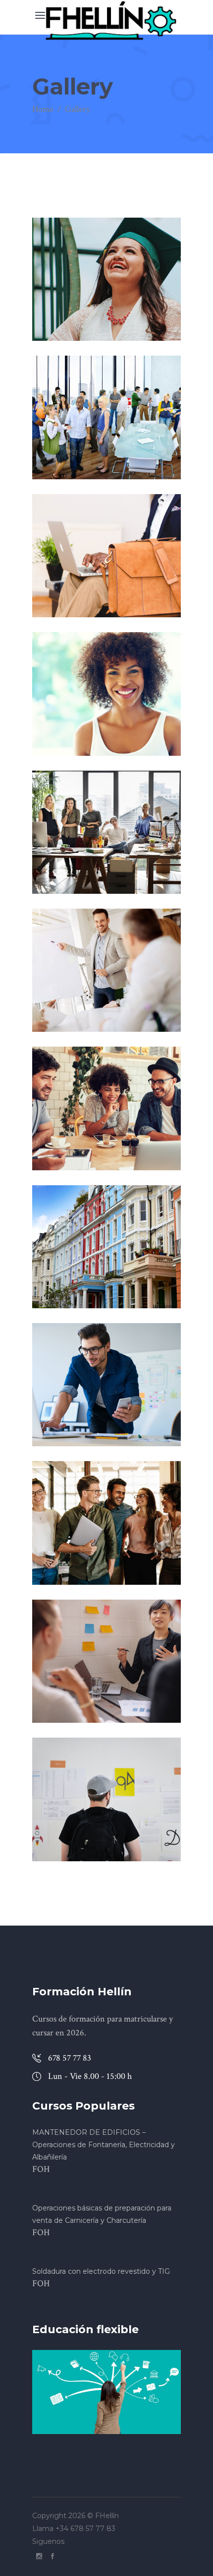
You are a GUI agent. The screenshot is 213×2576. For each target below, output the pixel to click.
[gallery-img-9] (106, 1385)
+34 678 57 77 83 (86, 2529)
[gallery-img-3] (106, 556)
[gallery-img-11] (106, 1661)
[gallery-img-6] (106, 970)
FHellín (107, 2516)
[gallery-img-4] (106, 694)
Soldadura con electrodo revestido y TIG (101, 2271)
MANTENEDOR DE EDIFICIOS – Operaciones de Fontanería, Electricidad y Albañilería (104, 2145)
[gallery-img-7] (106, 1108)
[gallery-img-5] (106, 832)
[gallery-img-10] (106, 1523)
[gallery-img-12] (106, 1799)
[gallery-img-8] (106, 1247)
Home (43, 109)
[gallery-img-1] (106, 279)
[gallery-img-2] (106, 417)
